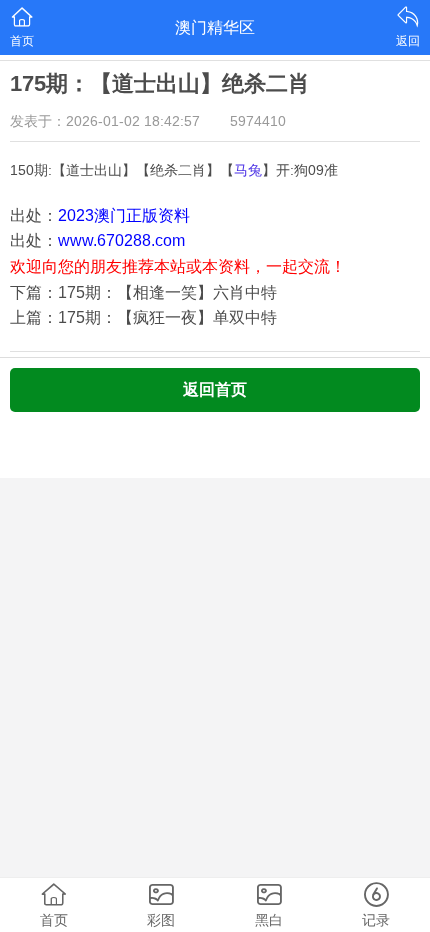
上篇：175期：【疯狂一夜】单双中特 (143, 317)
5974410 (258, 121)
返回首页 (215, 389)
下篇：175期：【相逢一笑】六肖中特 (143, 292)
